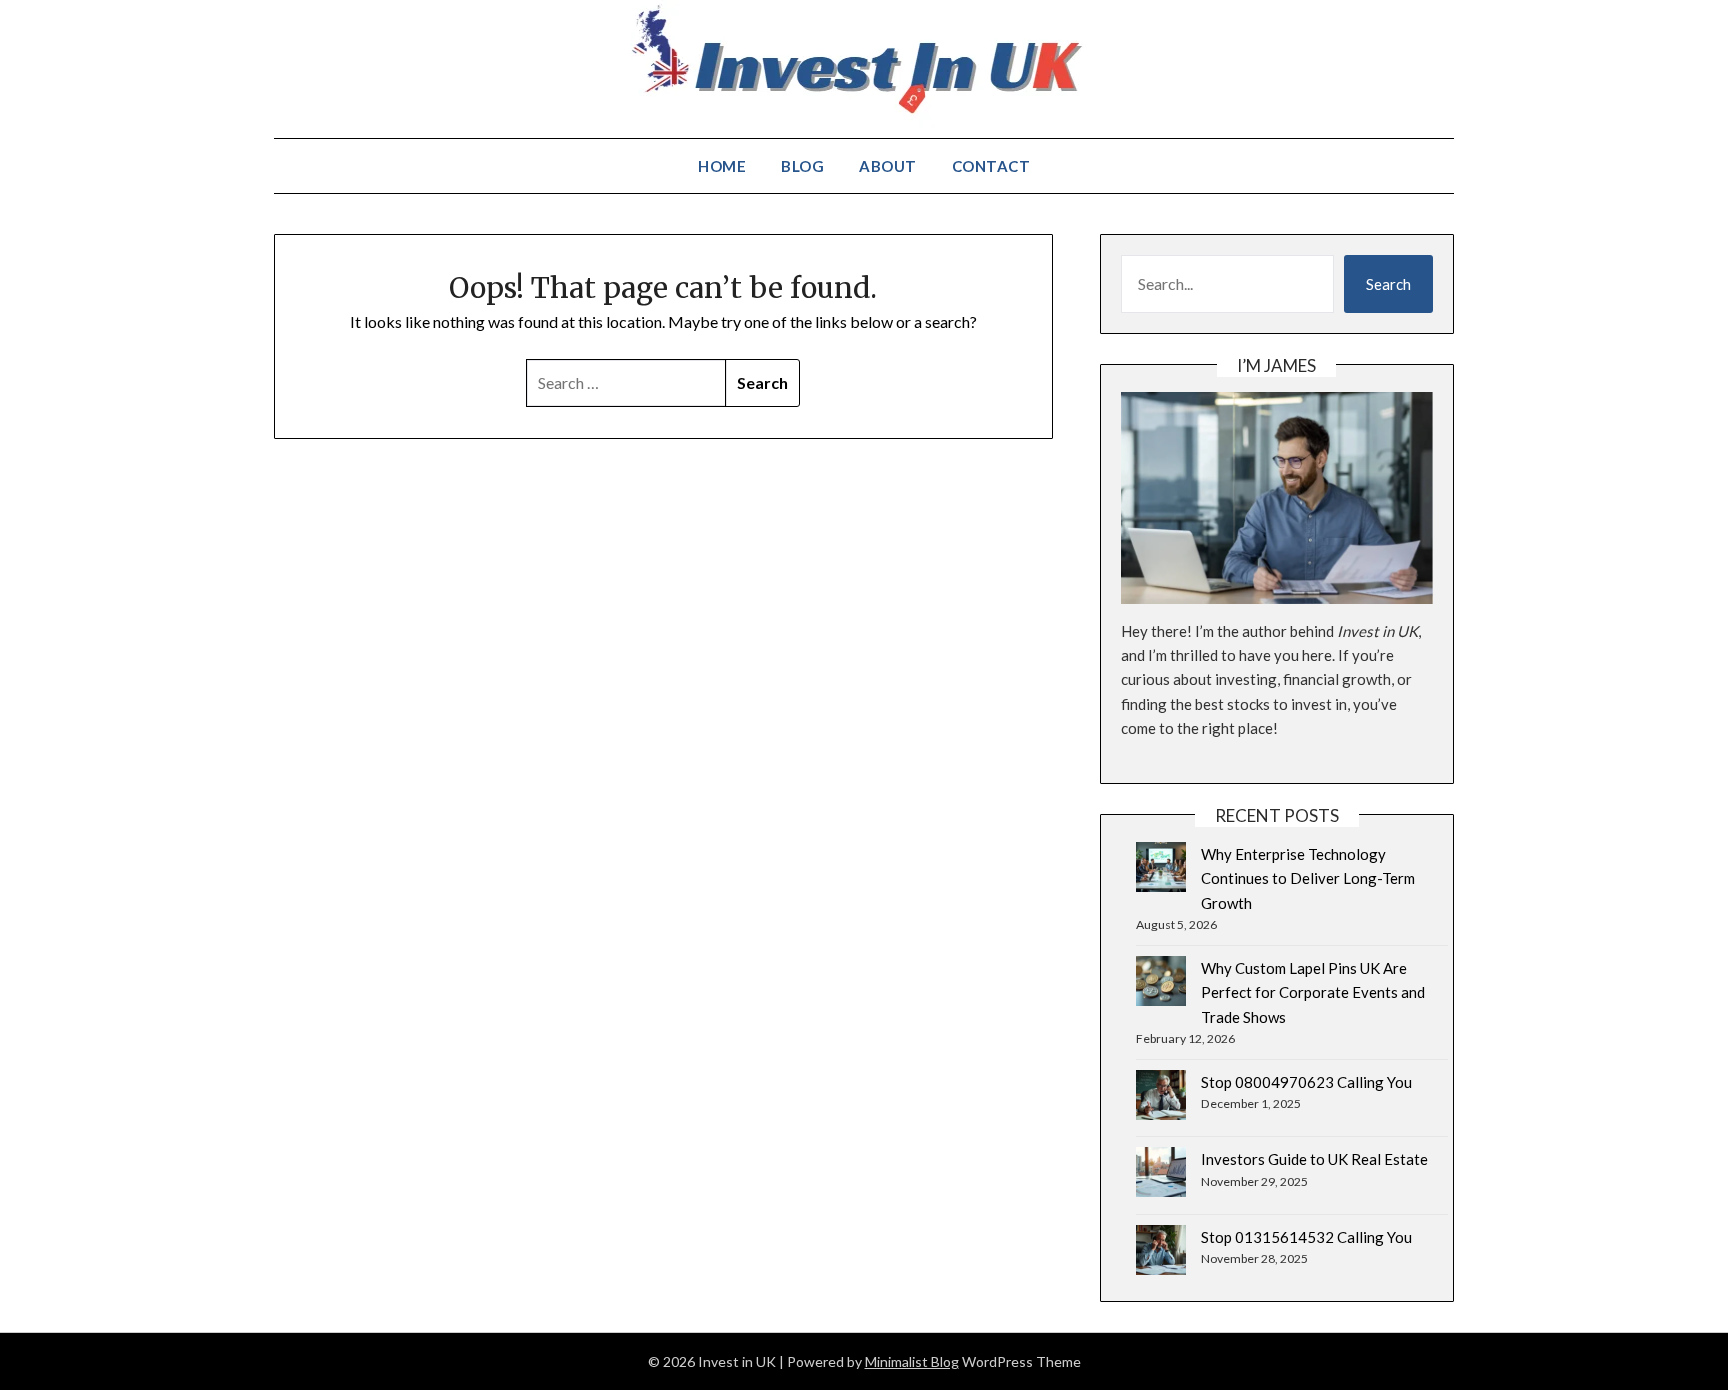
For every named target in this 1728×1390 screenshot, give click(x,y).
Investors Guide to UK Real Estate (1314, 1159)
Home (722, 166)
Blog (802, 166)
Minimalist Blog (912, 1361)
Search (1388, 284)
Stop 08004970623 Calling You (1306, 1082)
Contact (991, 166)
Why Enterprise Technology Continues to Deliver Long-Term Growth (1308, 878)
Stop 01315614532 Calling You (1306, 1237)
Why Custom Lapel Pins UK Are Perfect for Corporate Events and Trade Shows (1313, 992)
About (888, 166)
